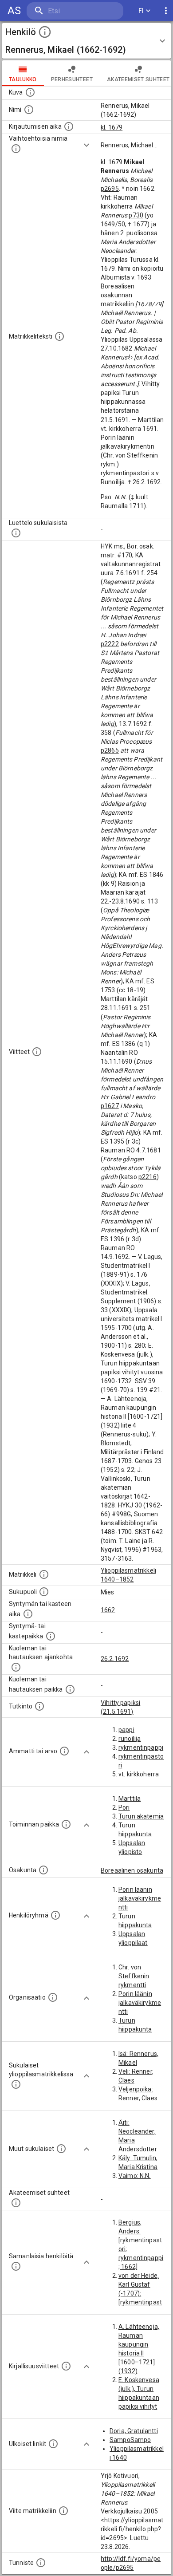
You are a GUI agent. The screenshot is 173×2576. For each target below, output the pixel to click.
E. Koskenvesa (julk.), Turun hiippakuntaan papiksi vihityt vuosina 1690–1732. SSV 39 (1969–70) (140, 2406)
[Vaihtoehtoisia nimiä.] (16, 149)
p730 (136, 215)
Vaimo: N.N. (135, 2176)
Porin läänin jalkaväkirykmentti (140, 1898)
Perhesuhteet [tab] (72, 79)
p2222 (110, 644)
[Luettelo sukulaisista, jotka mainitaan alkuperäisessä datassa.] (16, 533)
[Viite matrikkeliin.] (63, 2511)
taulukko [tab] (23, 79)
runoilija (130, 1739)
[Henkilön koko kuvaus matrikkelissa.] (59, 336)
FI (141, 11)
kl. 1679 (112, 127)
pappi (126, 1730)
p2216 (147, 1177)
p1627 (110, 1106)
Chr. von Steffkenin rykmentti (134, 1976)
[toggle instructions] (45, 32)
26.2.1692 (115, 1659)
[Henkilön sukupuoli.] (44, 1592)
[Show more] (86, 145)
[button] (86, 41)
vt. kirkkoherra (139, 1774)
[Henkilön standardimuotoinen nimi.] (29, 110)
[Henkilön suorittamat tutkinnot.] (39, 1706)
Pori (124, 1807)
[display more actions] (166, 11)
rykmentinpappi (141, 1748)
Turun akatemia (141, 1816)
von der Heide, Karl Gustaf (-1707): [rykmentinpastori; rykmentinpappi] (141, 2302)
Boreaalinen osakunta (132, 1870)
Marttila (130, 1799)
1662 (108, 1610)
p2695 (110, 189)
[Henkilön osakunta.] (43, 1870)
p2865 (110, 750)
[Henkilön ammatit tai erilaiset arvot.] (64, 1751)
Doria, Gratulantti (134, 2431)
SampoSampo (130, 2440)
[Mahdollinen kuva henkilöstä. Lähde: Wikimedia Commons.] (30, 92)
